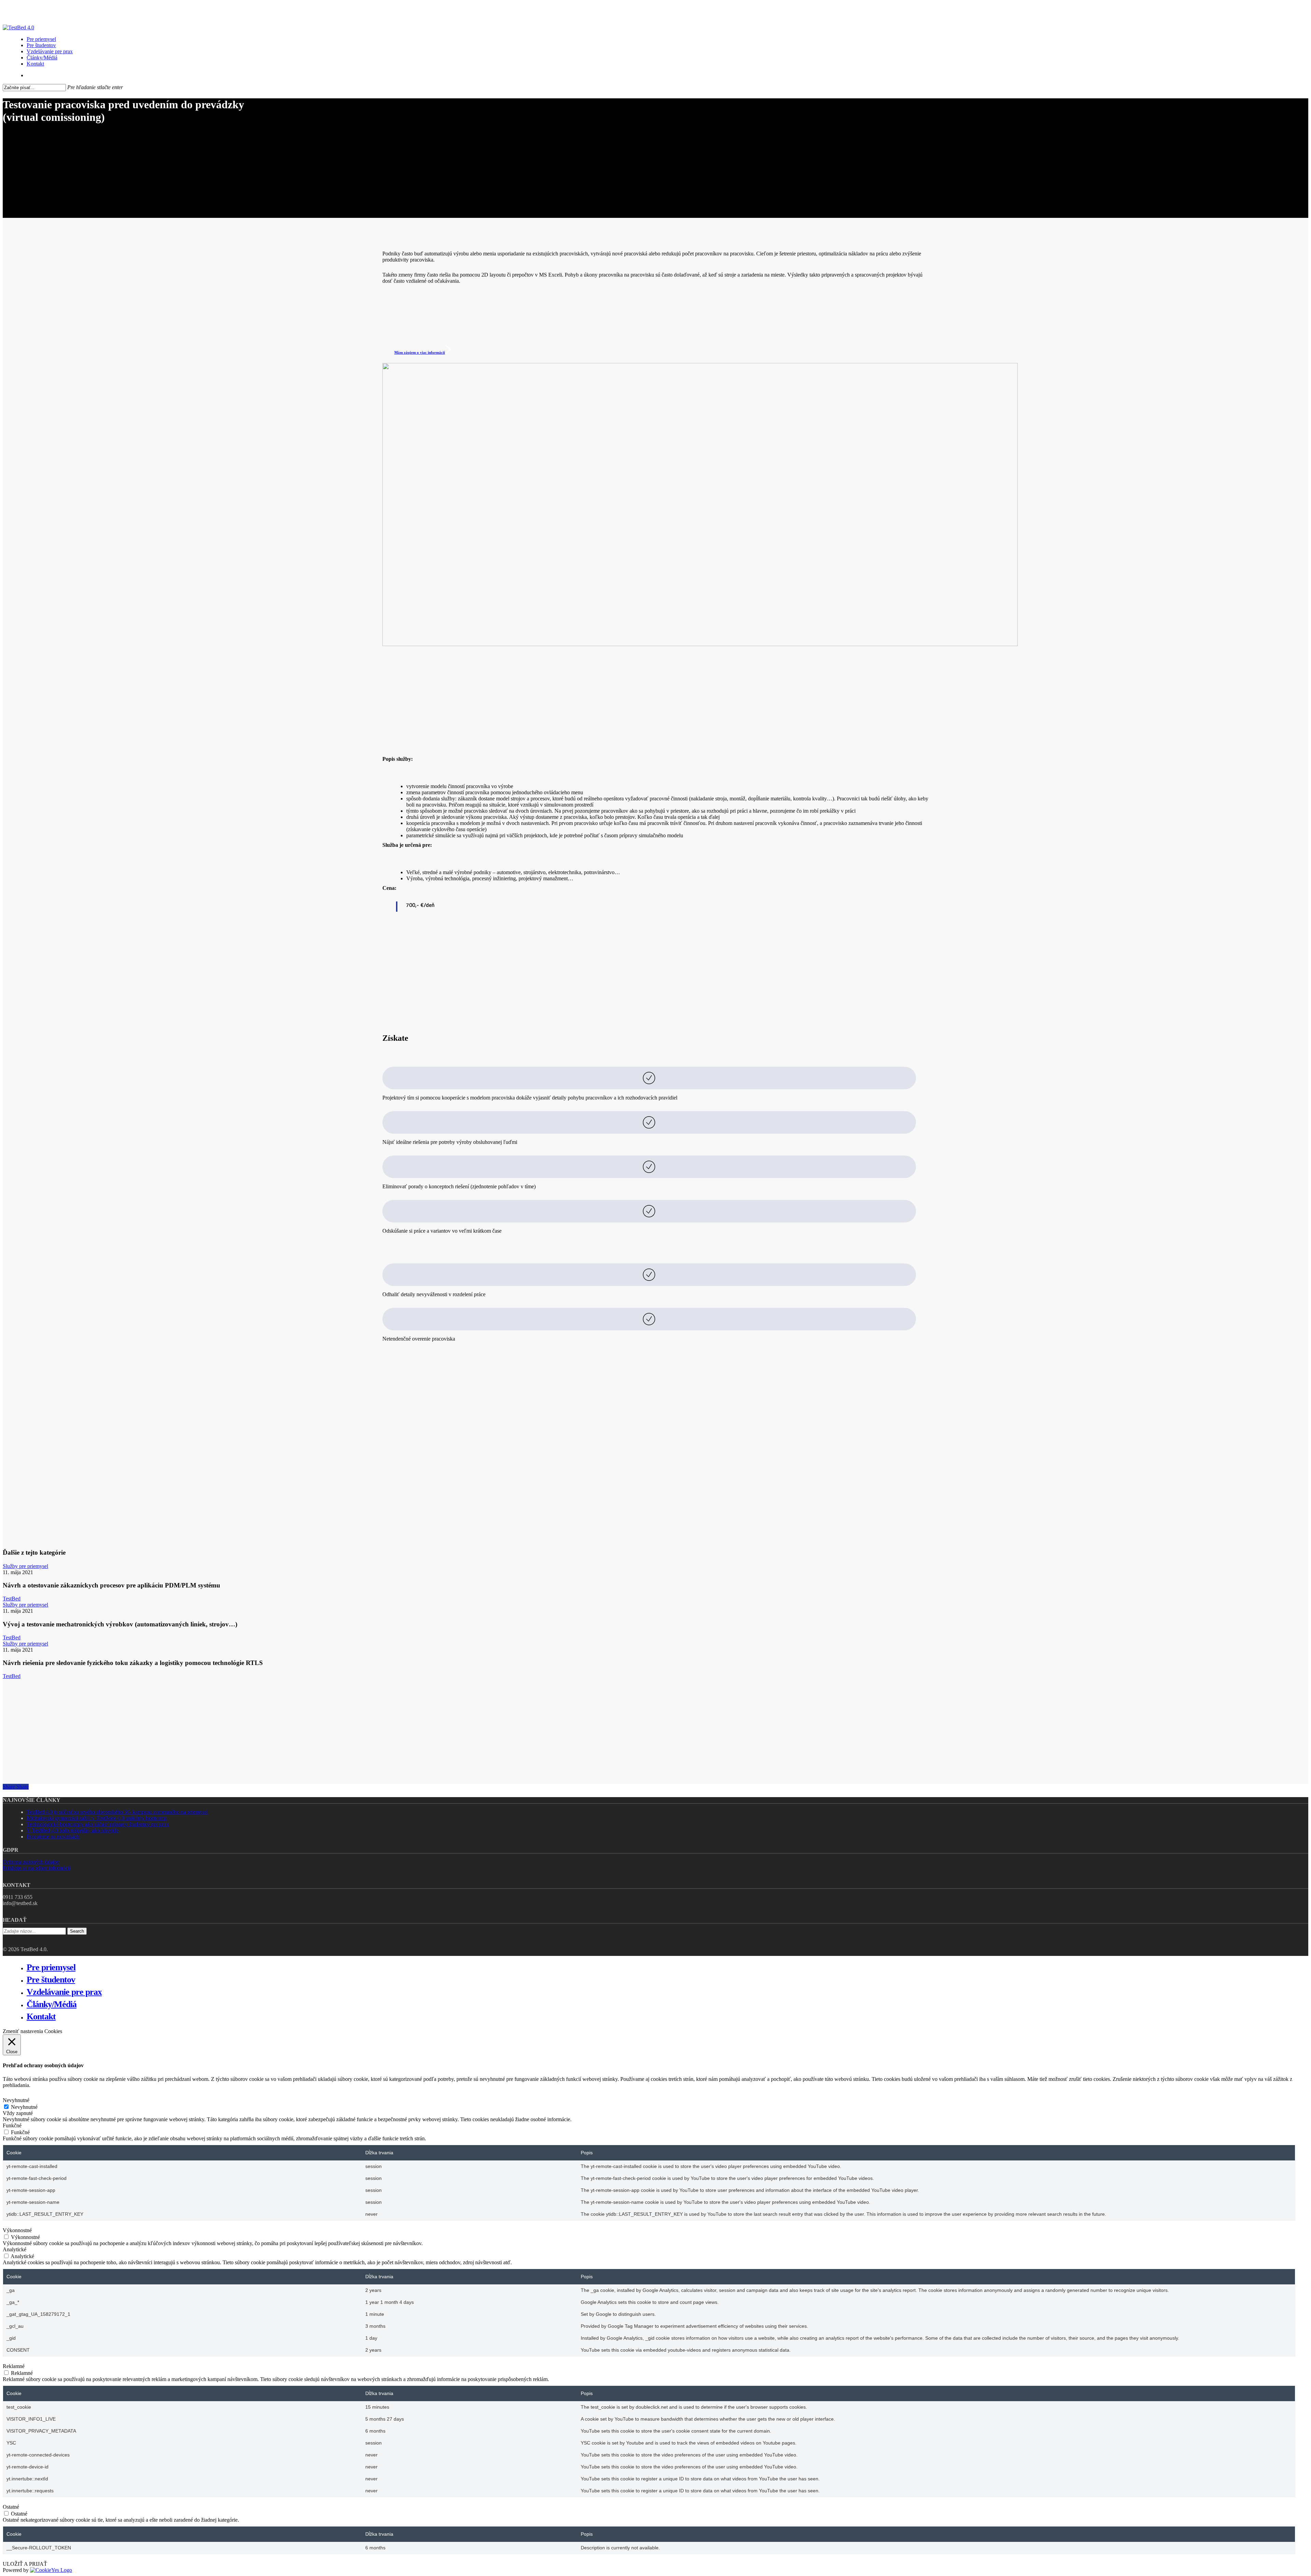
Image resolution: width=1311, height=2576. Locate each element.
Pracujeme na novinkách (53, 1837)
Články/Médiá (52, 2004)
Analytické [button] (15, 2249)
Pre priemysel (51, 1967)
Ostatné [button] (11, 2507)
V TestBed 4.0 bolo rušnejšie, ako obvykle (73, 1830)
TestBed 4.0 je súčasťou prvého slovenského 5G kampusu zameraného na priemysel (117, 1812)
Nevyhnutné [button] (16, 2100)
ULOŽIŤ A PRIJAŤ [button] (25, 2564)
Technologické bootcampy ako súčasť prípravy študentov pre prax (98, 1824)
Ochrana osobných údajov (31, 1862)
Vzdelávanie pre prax (64, 1992)
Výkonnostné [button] (17, 2230)
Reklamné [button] (14, 2366)
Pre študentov (51, 1980)
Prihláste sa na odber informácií (37, 1868)
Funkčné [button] (12, 2125)
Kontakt (41, 2017)
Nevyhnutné (24, 2107)
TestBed (12, 1599)
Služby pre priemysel (25, 1566)
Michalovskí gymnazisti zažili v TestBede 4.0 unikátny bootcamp (97, 1818)
